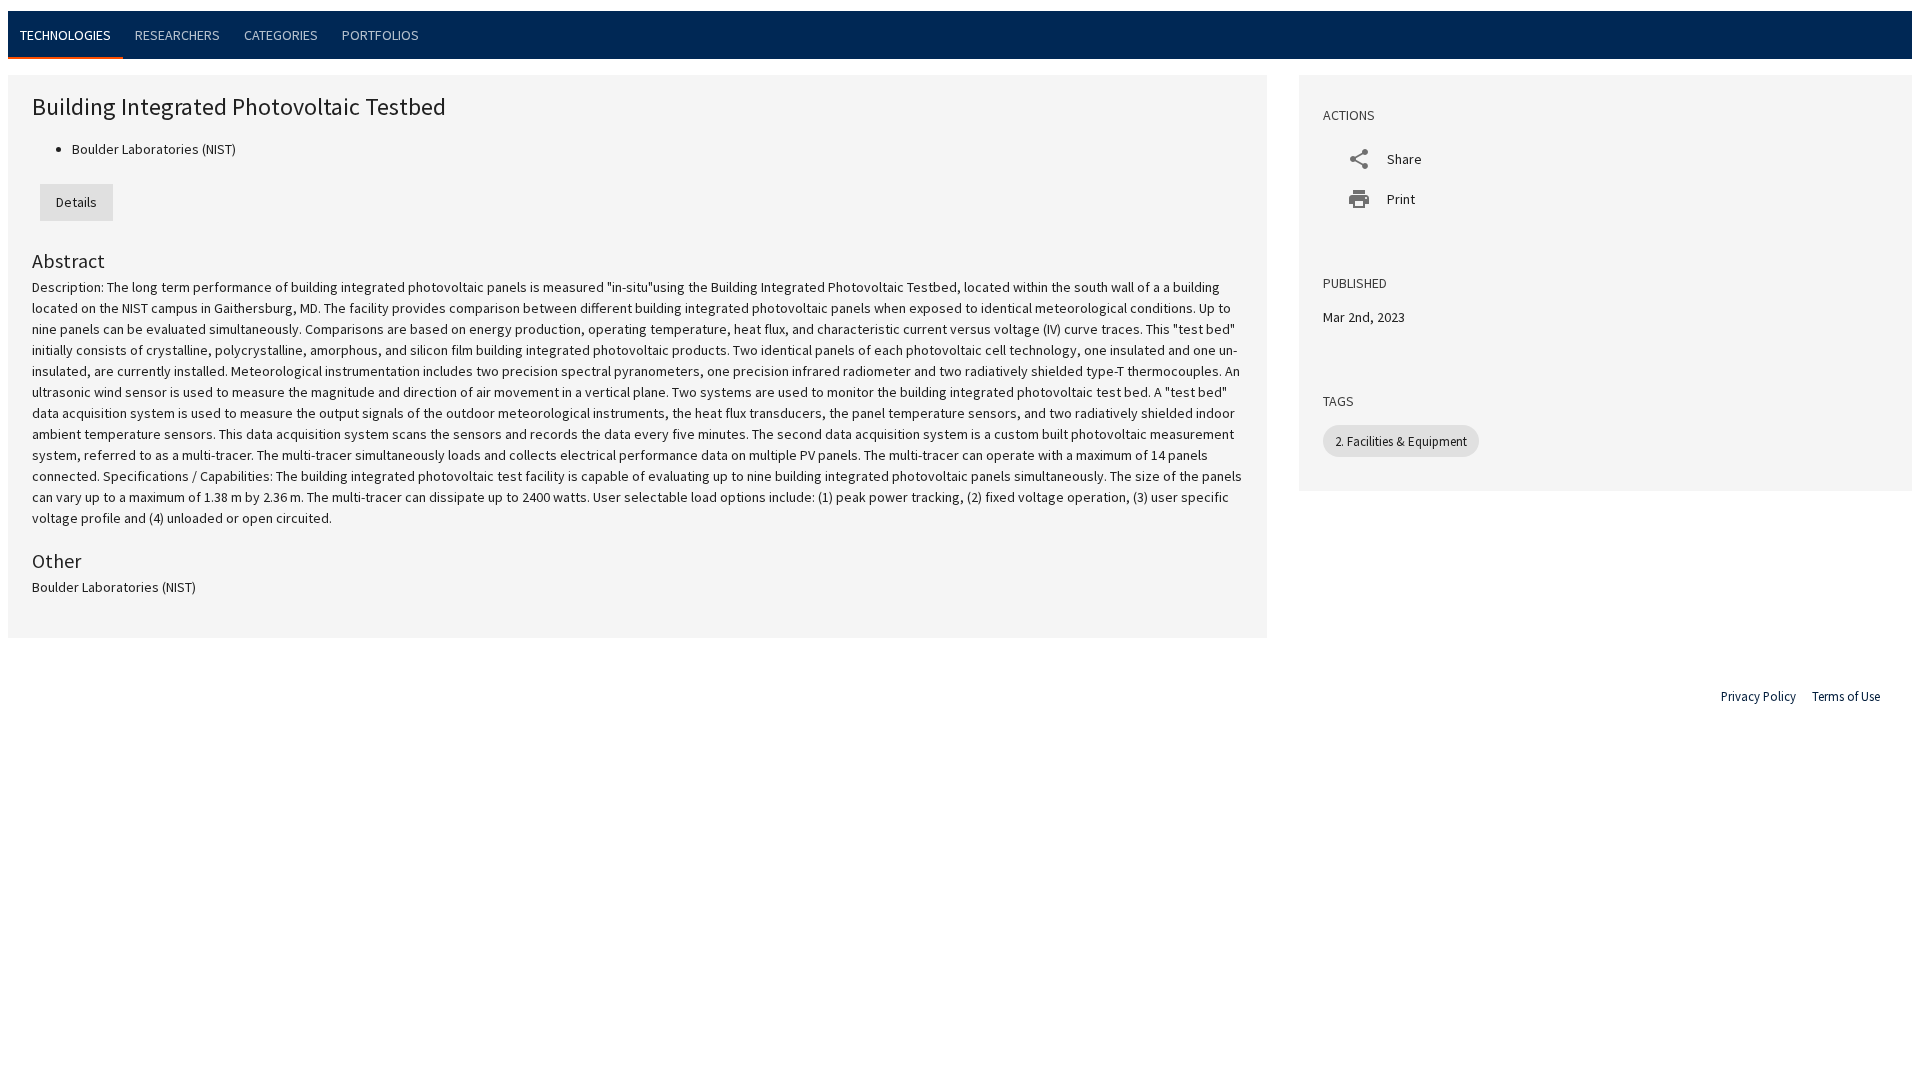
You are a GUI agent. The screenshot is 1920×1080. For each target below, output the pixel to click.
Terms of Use (1846, 696)
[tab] (65, 35)
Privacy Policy (1758, 696)
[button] (1605, 159)
